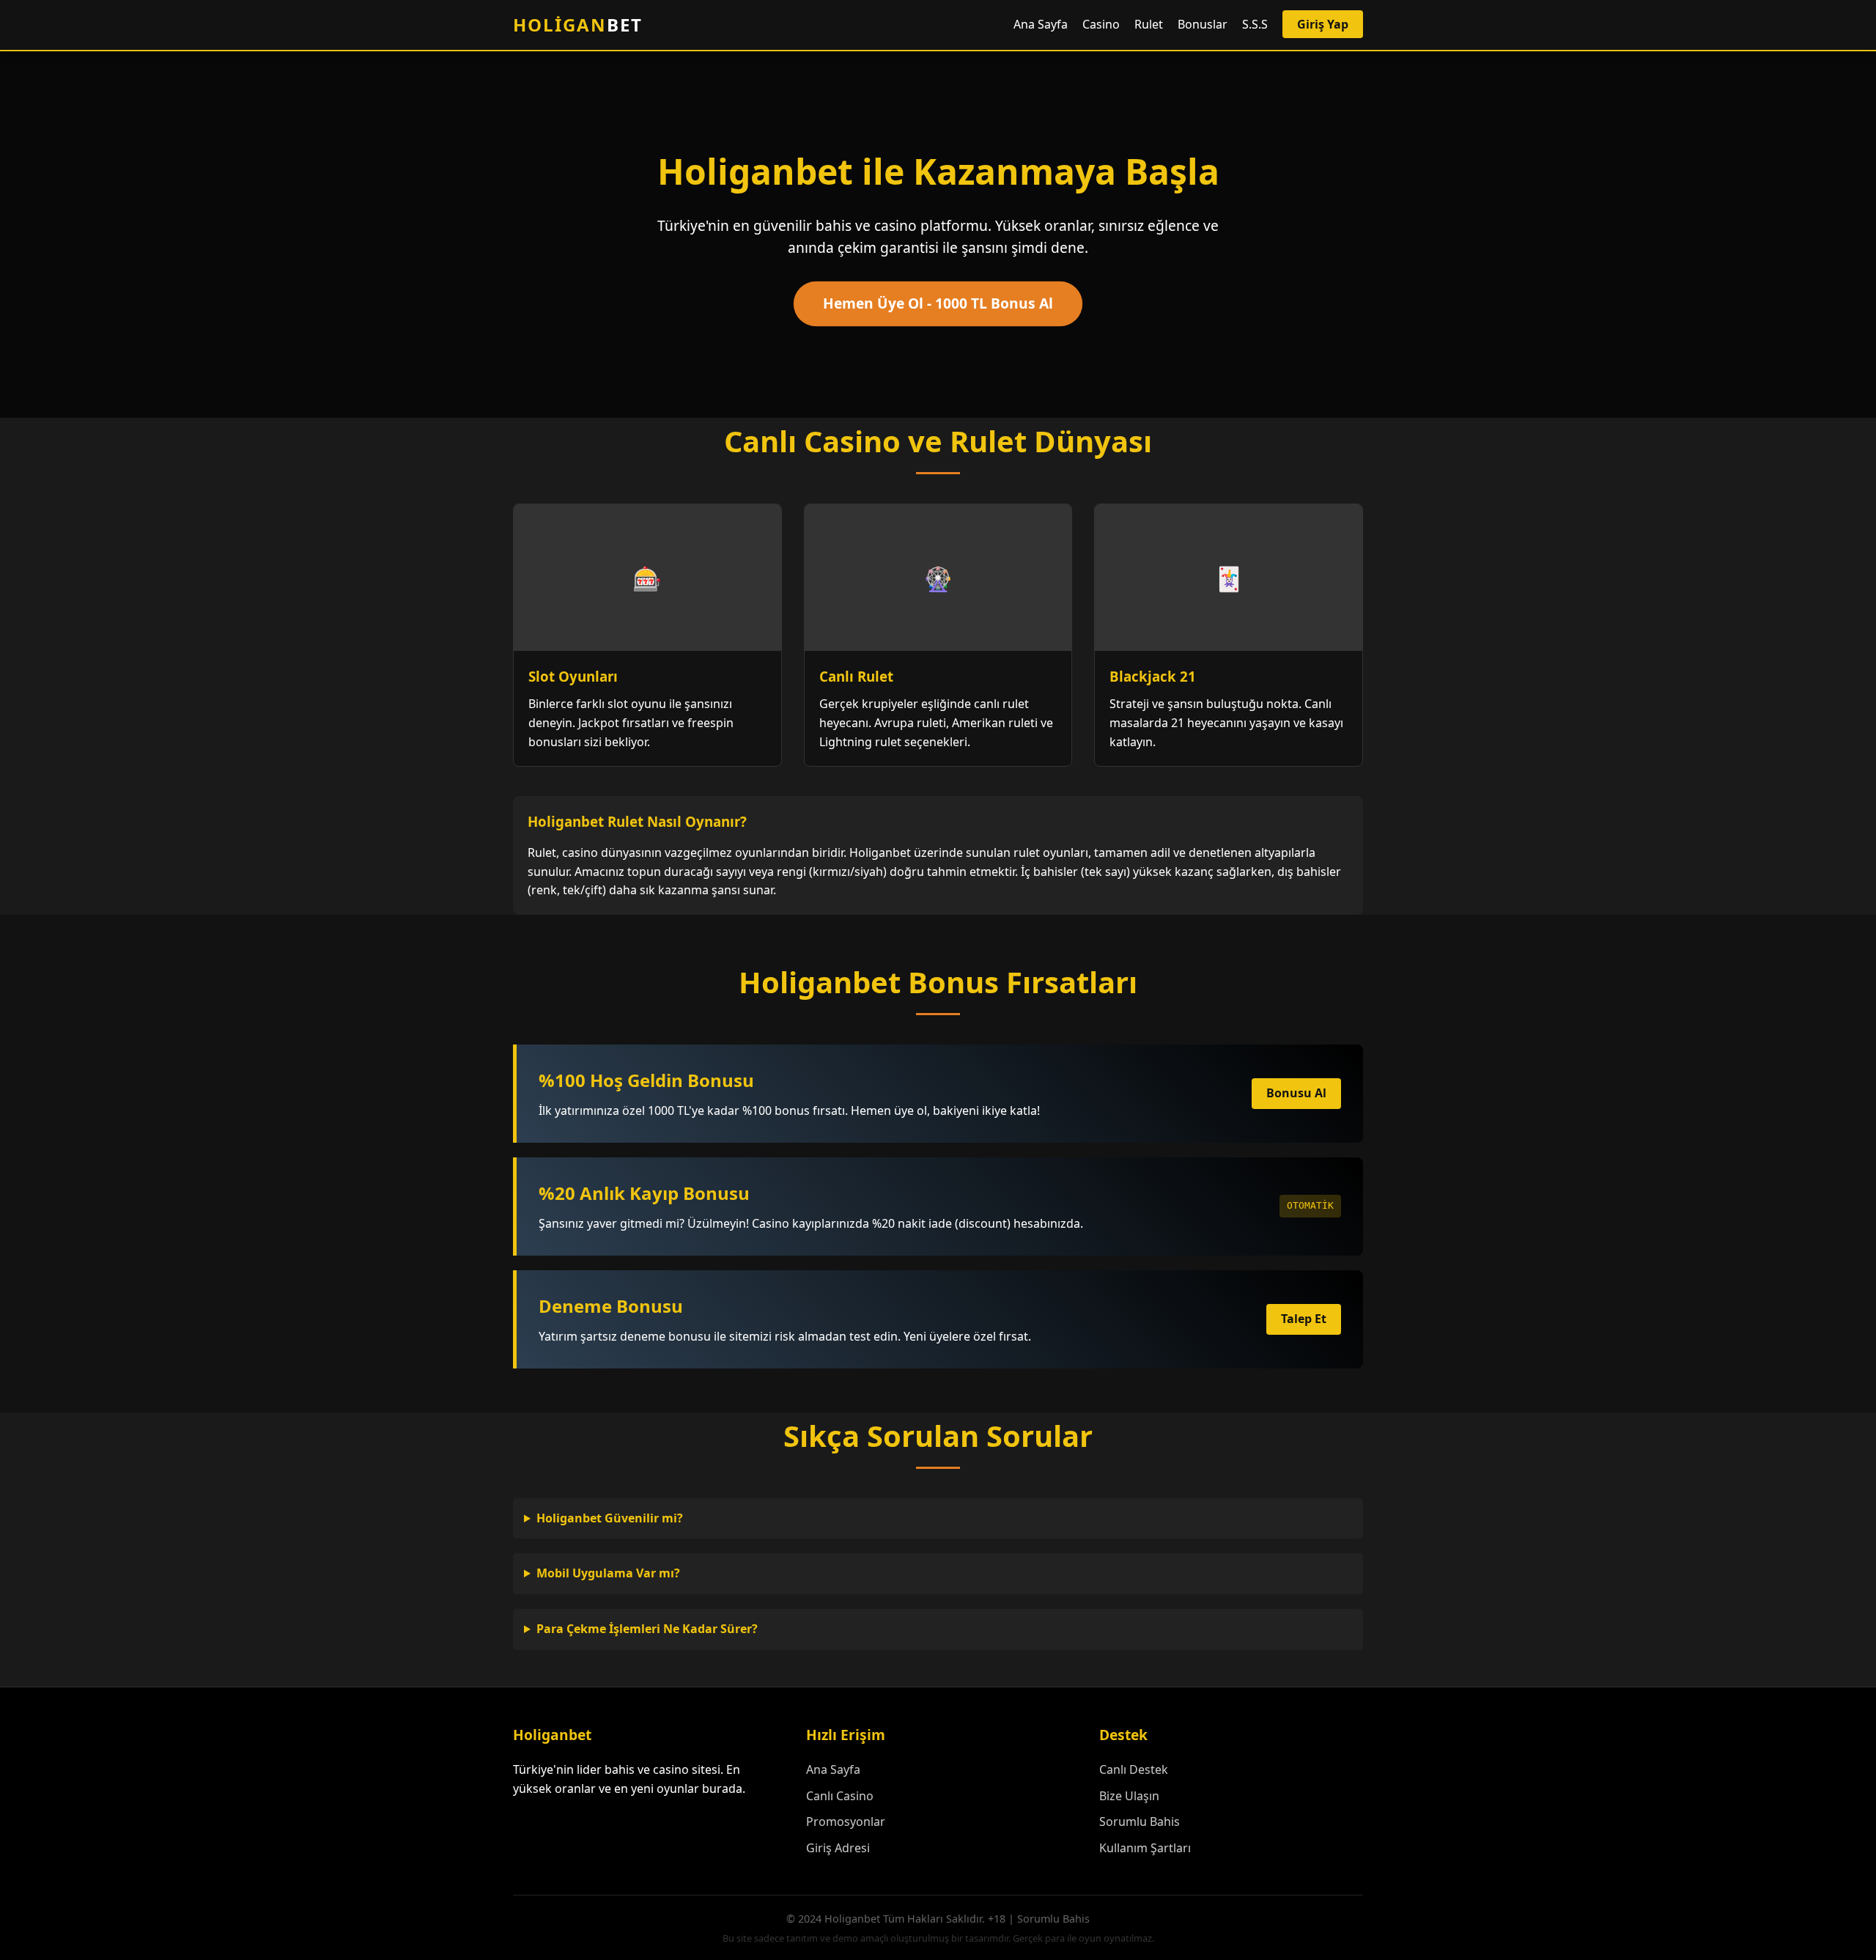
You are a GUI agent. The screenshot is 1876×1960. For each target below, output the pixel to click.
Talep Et (1304, 1319)
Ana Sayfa (1041, 24)
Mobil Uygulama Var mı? (608, 1573)
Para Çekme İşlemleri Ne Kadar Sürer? (647, 1629)
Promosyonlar (846, 1821)
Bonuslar (1203, 24)
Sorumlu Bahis (1140, 1821)
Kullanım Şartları (1145, 1848)
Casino (1101, 24)
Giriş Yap (1323, 24)
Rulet (1149, 24)
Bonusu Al (1296, 1093)
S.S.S (1255, 24)
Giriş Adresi (838, 1848)
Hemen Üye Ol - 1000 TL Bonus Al (938, 303)
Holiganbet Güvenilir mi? (610, 1518)
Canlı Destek (1134, 1769)
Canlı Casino (840, 1796)
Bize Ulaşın (1129, 1796)
